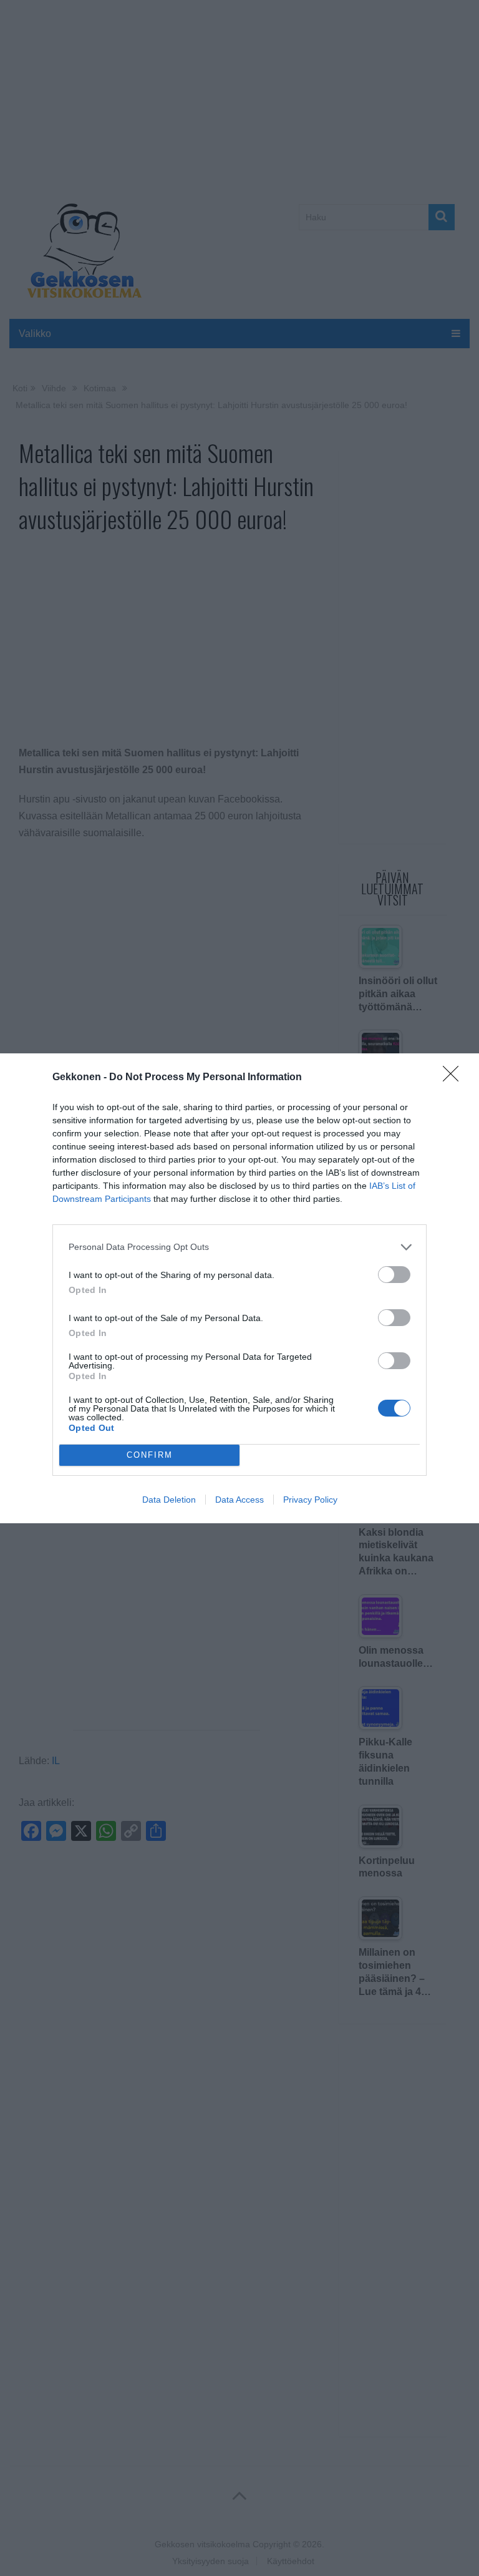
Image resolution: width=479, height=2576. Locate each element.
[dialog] (239, 1288)
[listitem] (239, 1247)
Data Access (239, 1500)
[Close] (455, 1078)
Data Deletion (169, 1500)
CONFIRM (150, 1455)
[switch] (394, 1275)
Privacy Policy (310, 1500)
